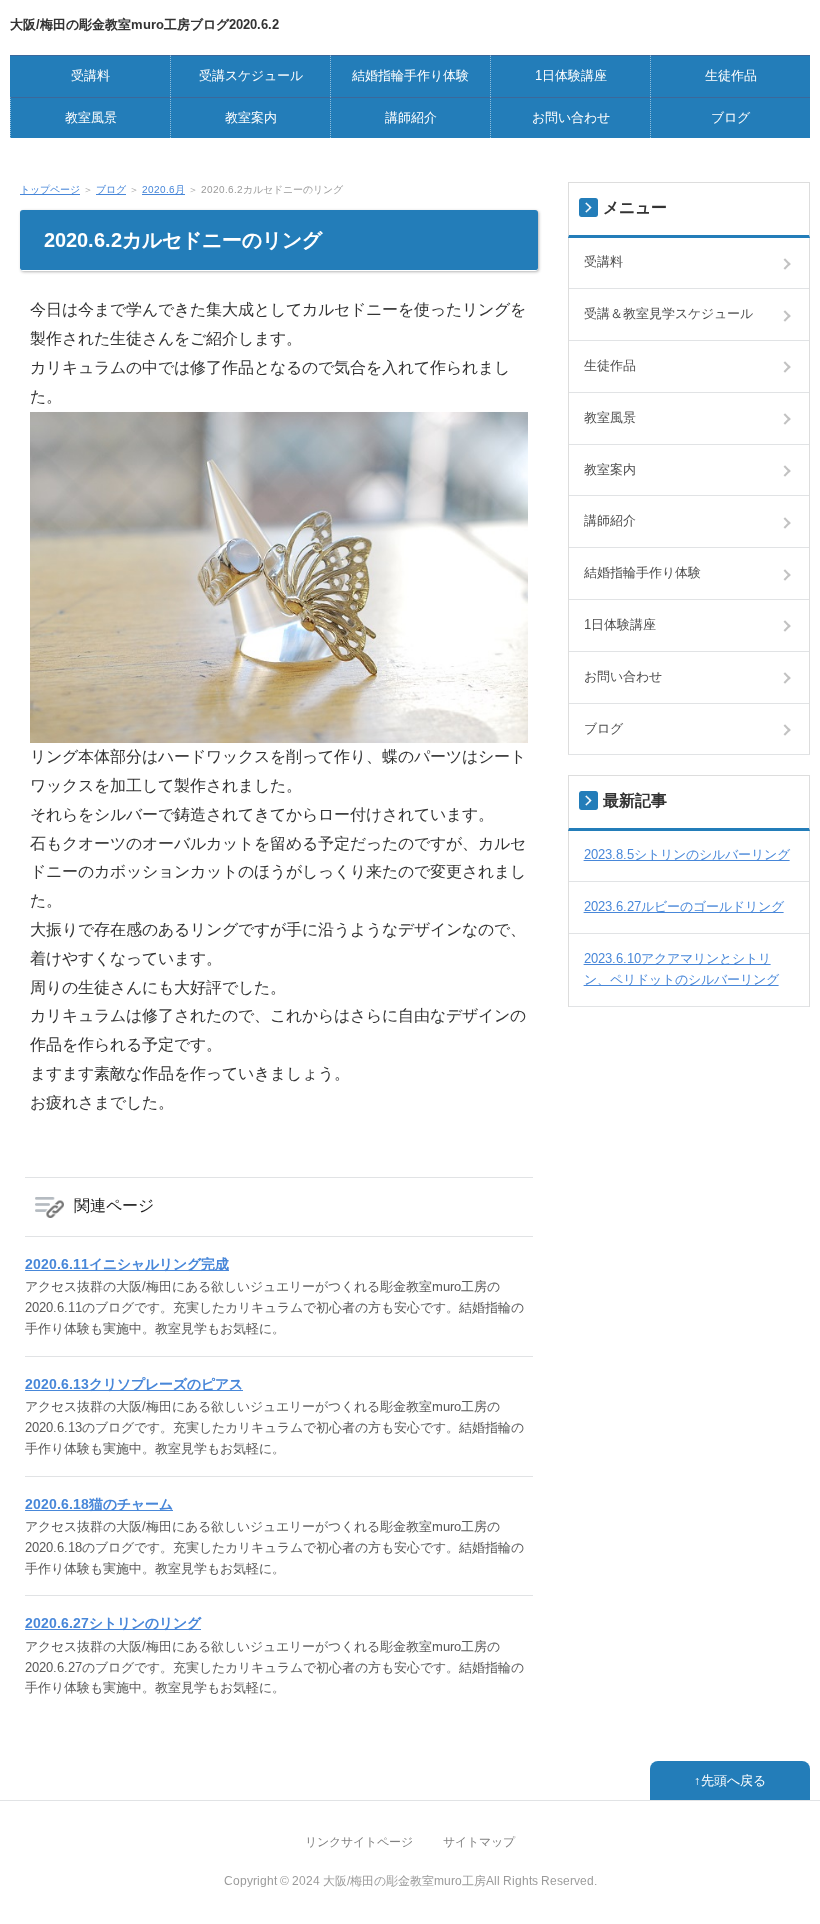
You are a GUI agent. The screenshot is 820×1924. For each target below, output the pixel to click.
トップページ (50, 189)
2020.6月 (163, 189)
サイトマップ (479, 1842)
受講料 (90, 75)
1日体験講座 (571, 75)
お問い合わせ (571, 117)
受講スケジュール (251, 75)
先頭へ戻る (733, 1780)
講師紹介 (411, 117)
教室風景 (91, 117)
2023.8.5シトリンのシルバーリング (687, 854)
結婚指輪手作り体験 (410, 75)
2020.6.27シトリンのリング (113, 1623)
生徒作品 (731, 75)
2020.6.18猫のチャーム (99, 1504)
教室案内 (251, 117)
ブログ (730, 117)
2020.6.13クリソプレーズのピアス (134, 1384)
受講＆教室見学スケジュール (668, 313)
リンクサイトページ (359, 1842)
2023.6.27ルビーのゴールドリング (684, 906)
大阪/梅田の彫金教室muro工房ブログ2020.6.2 (144, 24)
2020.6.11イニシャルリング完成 (127, 1264)
